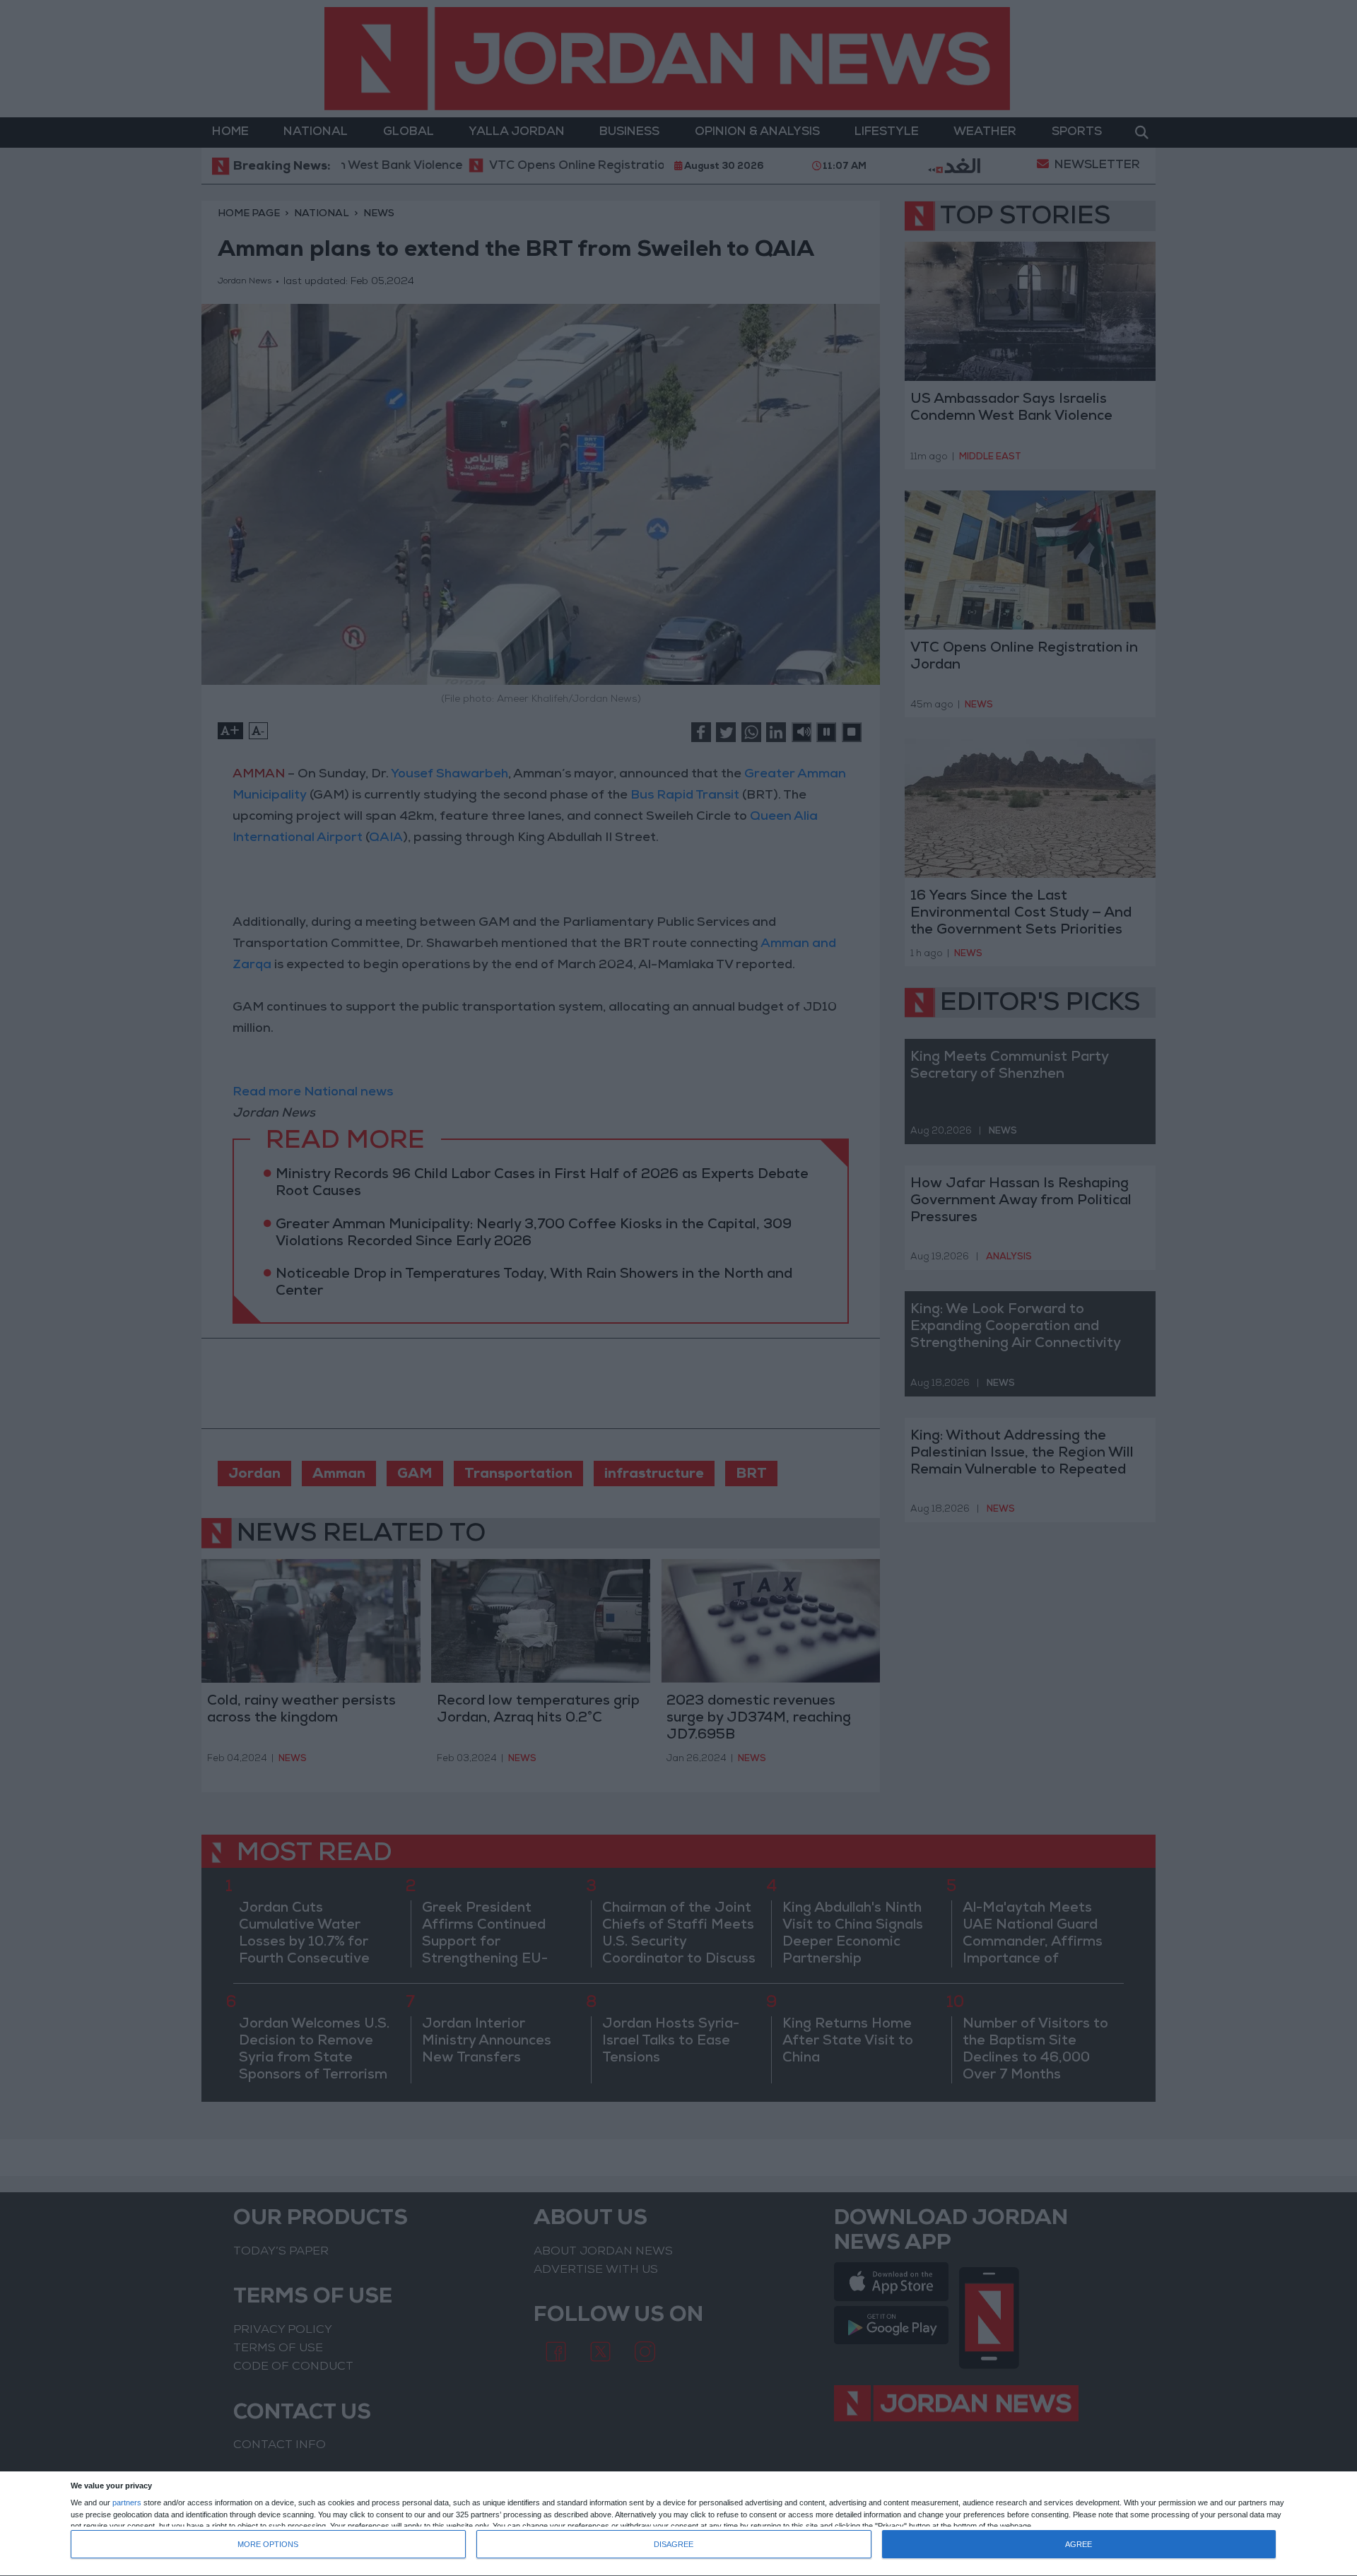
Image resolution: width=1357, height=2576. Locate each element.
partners (127, 2503)
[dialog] (678, 2524)
